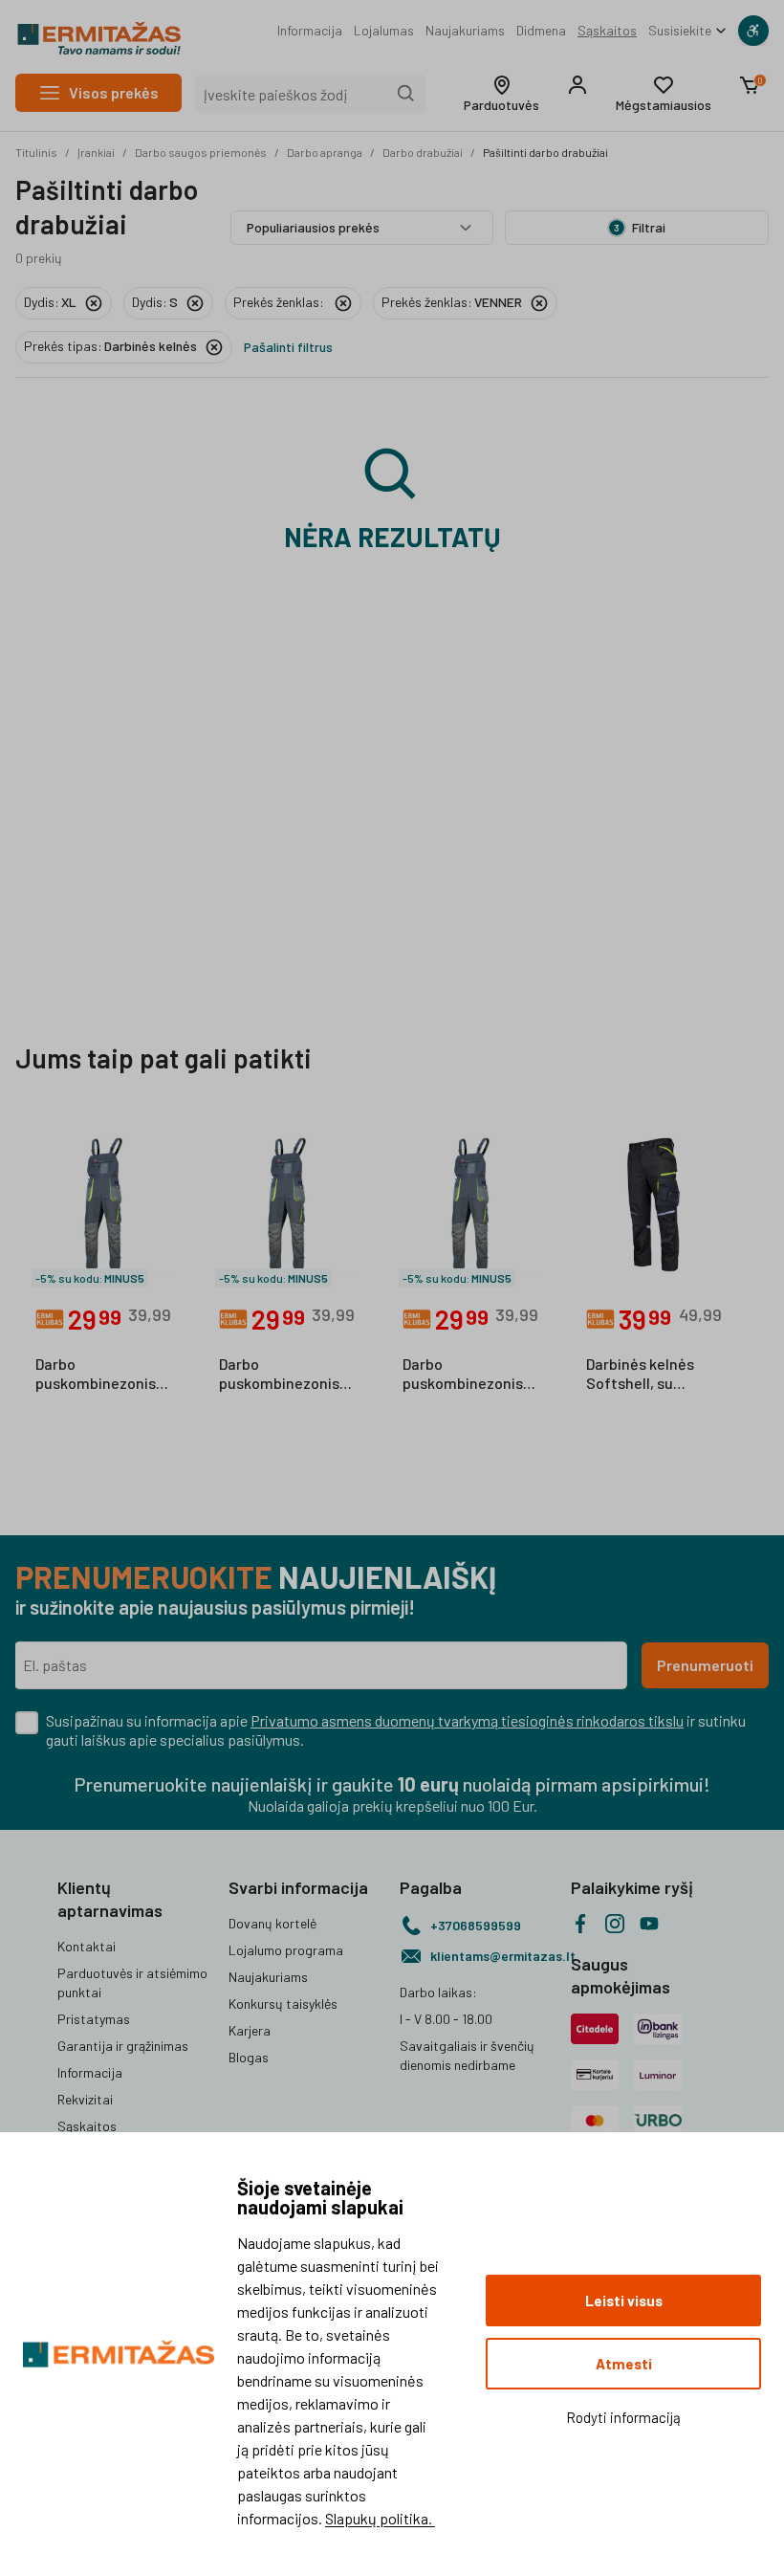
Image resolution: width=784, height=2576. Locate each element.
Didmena (541, 30)
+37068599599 (476, 1925)
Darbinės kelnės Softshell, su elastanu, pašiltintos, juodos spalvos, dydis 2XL (650, 1375)
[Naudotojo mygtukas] (577, 85)
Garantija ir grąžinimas (123, 2046)
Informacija (310, 30)
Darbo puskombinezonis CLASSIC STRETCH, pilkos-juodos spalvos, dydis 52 (101, 1375)
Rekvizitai (85, 2099)
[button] (501, 94)
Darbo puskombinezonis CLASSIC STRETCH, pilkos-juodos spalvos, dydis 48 (284, 1375)
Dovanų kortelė (272, 1923)
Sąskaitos (607, 30)
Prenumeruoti (705, 1665)
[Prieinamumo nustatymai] (753, 31)
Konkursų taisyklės (283, 2004)
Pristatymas (94, 2019)
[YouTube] (649, 1924)
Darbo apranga (325, 152)
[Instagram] (615, 1924)
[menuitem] (310, 31)
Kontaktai (87, 1946)
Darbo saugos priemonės (201, 152)
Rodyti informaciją (623, 2417)
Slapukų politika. (380, 2518)
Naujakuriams (465, 30)
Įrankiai (96, 152)
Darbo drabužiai (423, 152)
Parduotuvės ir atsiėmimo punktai (132, 1982)
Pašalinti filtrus (288, 347)
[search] (406, 94)
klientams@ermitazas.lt (493, 1956)
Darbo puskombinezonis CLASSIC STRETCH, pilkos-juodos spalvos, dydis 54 (468, 1375)
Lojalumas (384, 30)
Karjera (250, 2030)
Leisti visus (624, 2301)
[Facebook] (580, 1924)
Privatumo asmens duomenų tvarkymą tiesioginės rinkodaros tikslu (467, 1720)
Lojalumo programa (286, 1950)
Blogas (249, 2057)
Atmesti (624, 2364)
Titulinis (36, 152)
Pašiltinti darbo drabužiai (545, 152)
